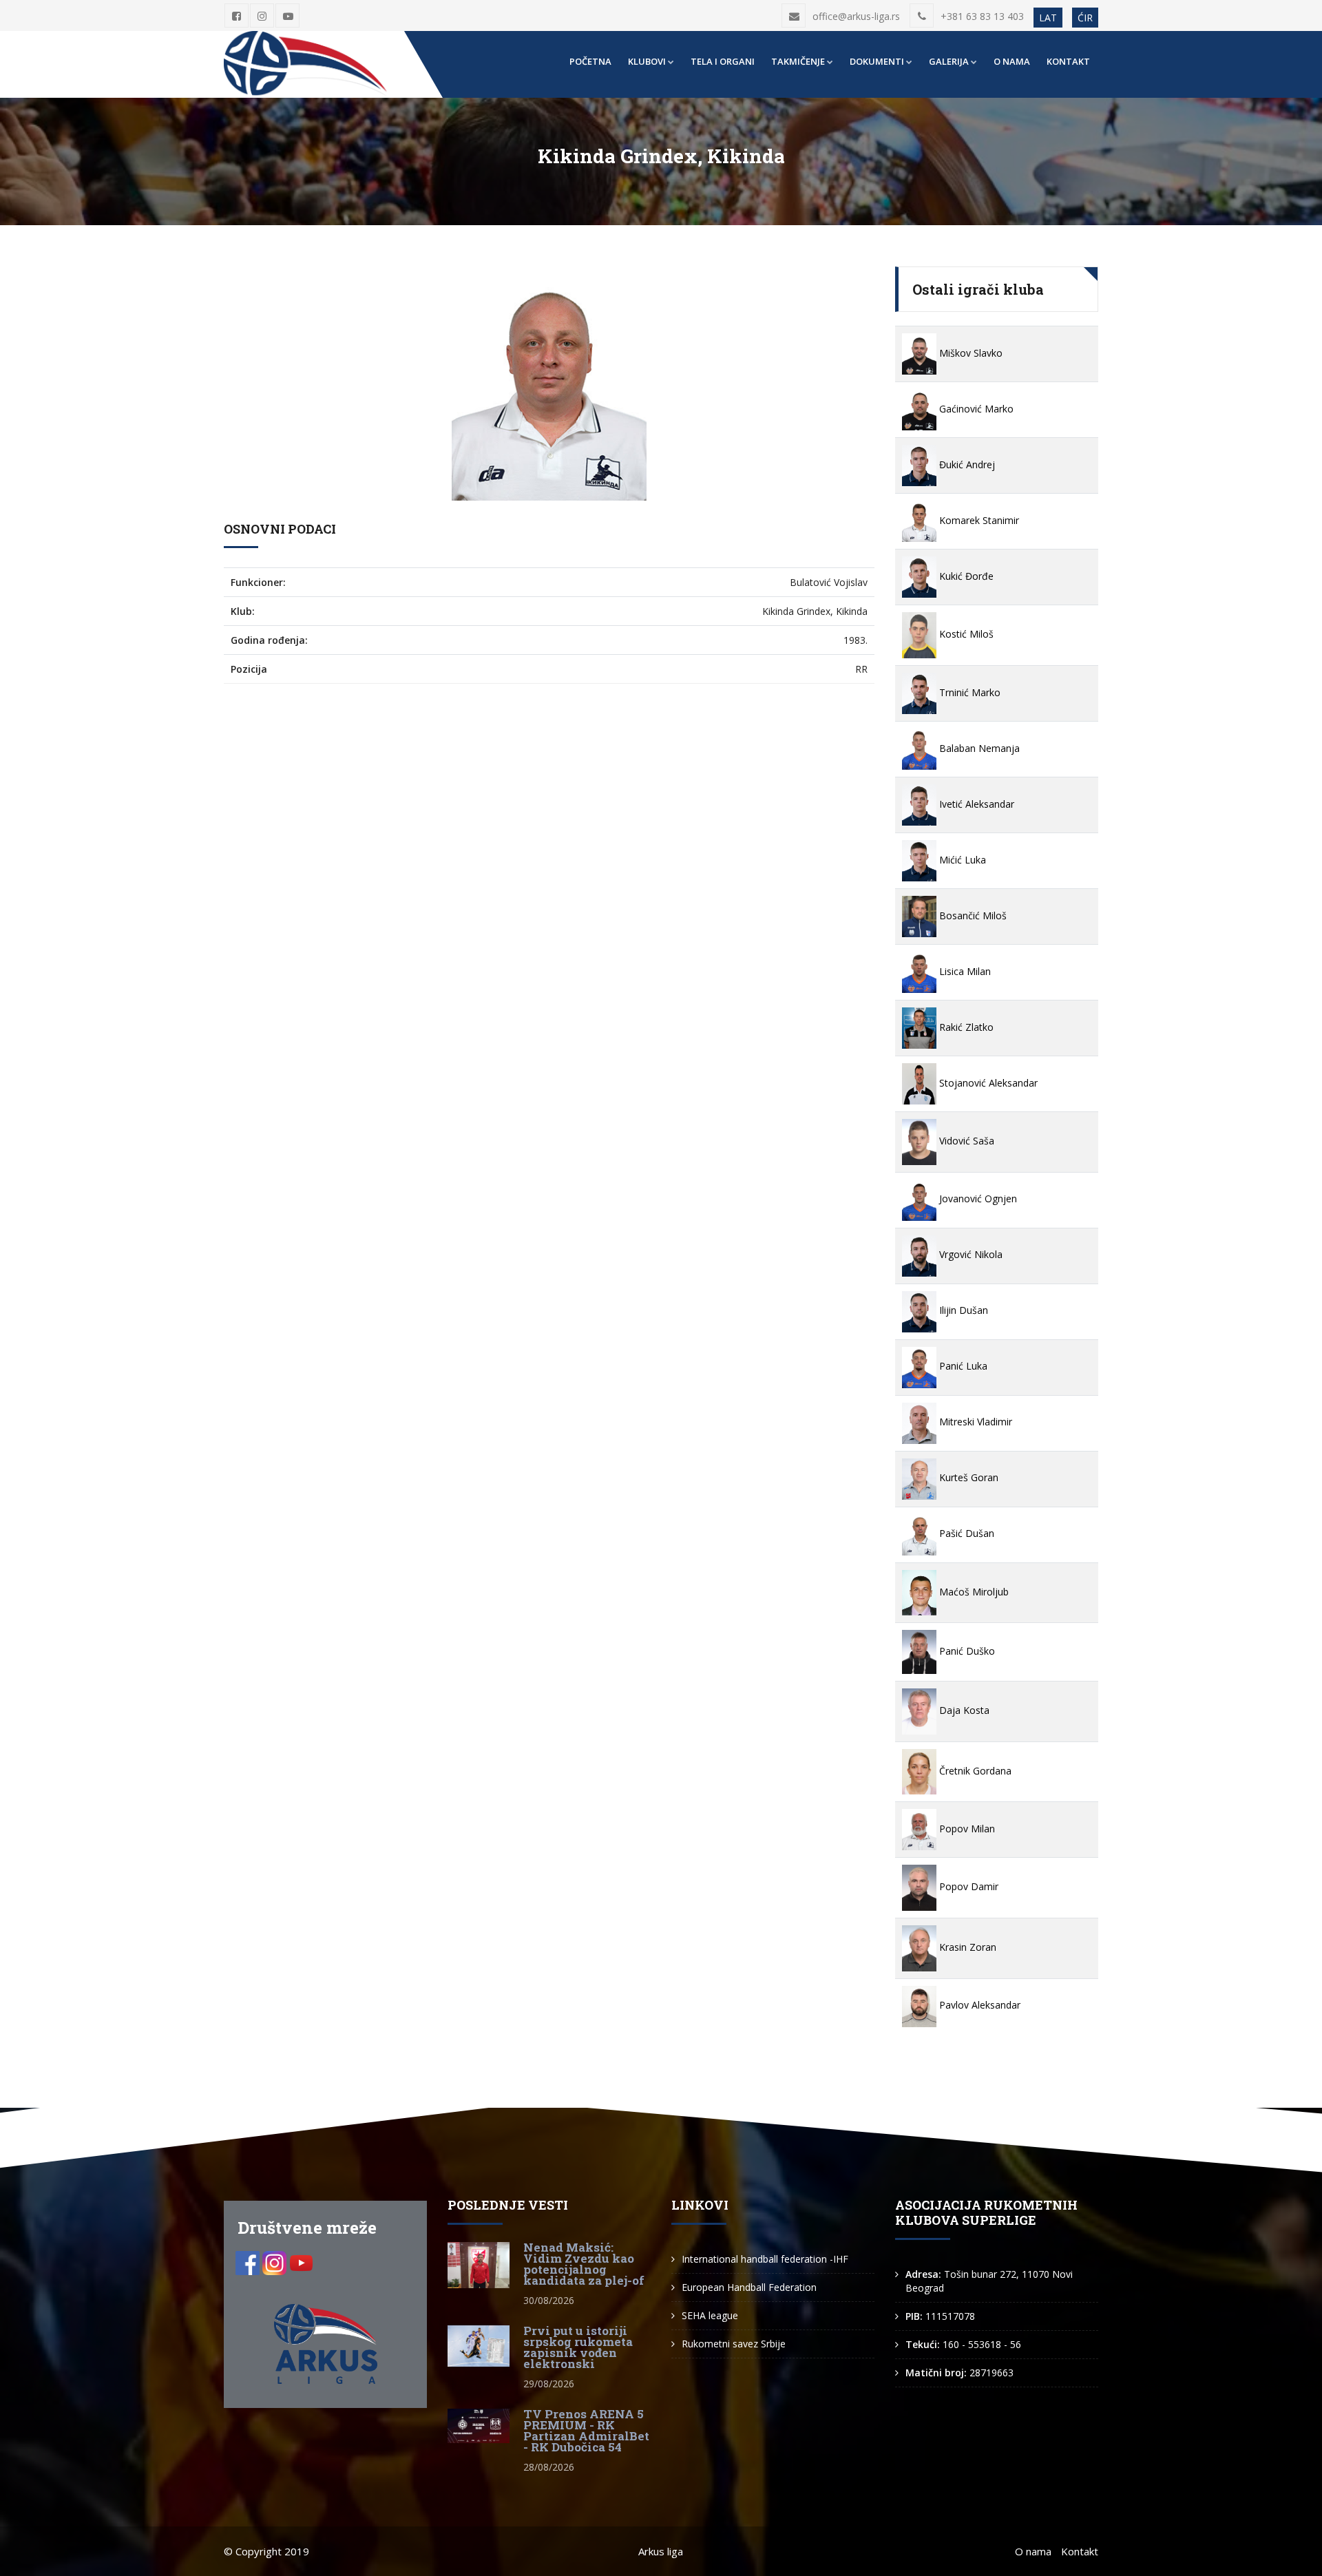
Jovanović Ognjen (977, 1198)
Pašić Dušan (965, 1533)
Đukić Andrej (966, 464)
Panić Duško (966, 1651)
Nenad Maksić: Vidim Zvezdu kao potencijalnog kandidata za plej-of (584, 2264)
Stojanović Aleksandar (987, 1083)
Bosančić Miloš (972, 915)
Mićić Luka (961, 860)
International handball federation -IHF (765, 2259)
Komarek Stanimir (978, 520)
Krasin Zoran (966, 1947)
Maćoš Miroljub (973, 1592)
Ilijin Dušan (962, 1310)
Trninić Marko (968, 692)
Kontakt (1068, 61)
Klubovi (647, 61)
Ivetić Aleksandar (975, 804)
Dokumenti (877, 61)
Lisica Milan (964, 971)
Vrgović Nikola (969, 1254)
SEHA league (710, 2315)
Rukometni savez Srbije (734, 2344)
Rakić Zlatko (965, 1027)
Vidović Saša (965, 1141)
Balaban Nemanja (978, 748)
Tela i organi (723, 61)
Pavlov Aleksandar (978, 2005)
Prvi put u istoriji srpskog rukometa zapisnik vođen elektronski (578, 2347)
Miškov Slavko (969, 353)
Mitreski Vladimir (974, 1422)
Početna (590, 61)
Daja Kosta (963, 1710)
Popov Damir (967, 1886)
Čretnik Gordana (974, 1771)
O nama (1012, 61)
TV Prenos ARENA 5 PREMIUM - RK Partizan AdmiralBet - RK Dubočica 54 (586, 2430)
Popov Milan (966, 1829)
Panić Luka (962, 1366)
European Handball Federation (749, 2287)
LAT (1048, 18)
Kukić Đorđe (965, 576)
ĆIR (1085, 18)
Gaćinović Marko (975, 409)
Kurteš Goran (967, 1477)
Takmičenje (798, 61)
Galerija (949, 61)
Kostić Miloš (965, 634)
